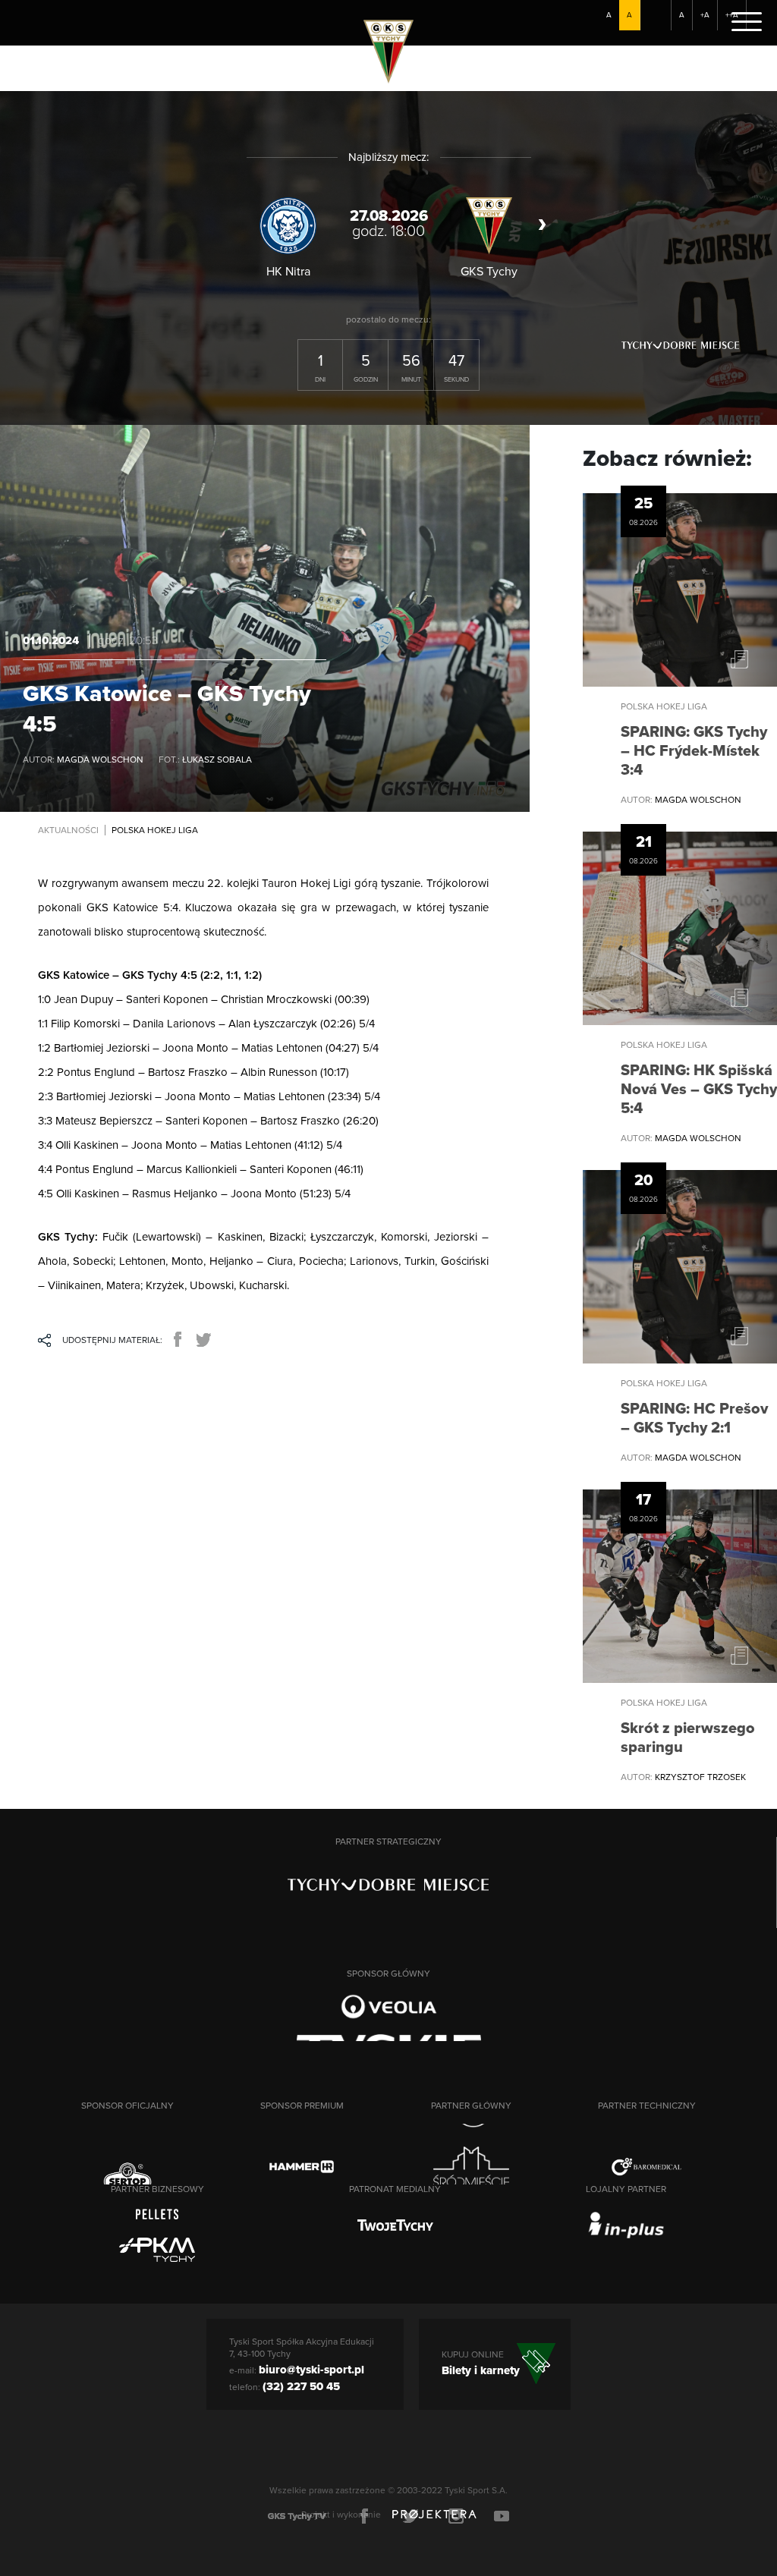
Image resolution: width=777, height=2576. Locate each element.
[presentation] (239, 225)
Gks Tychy (396, 50)
